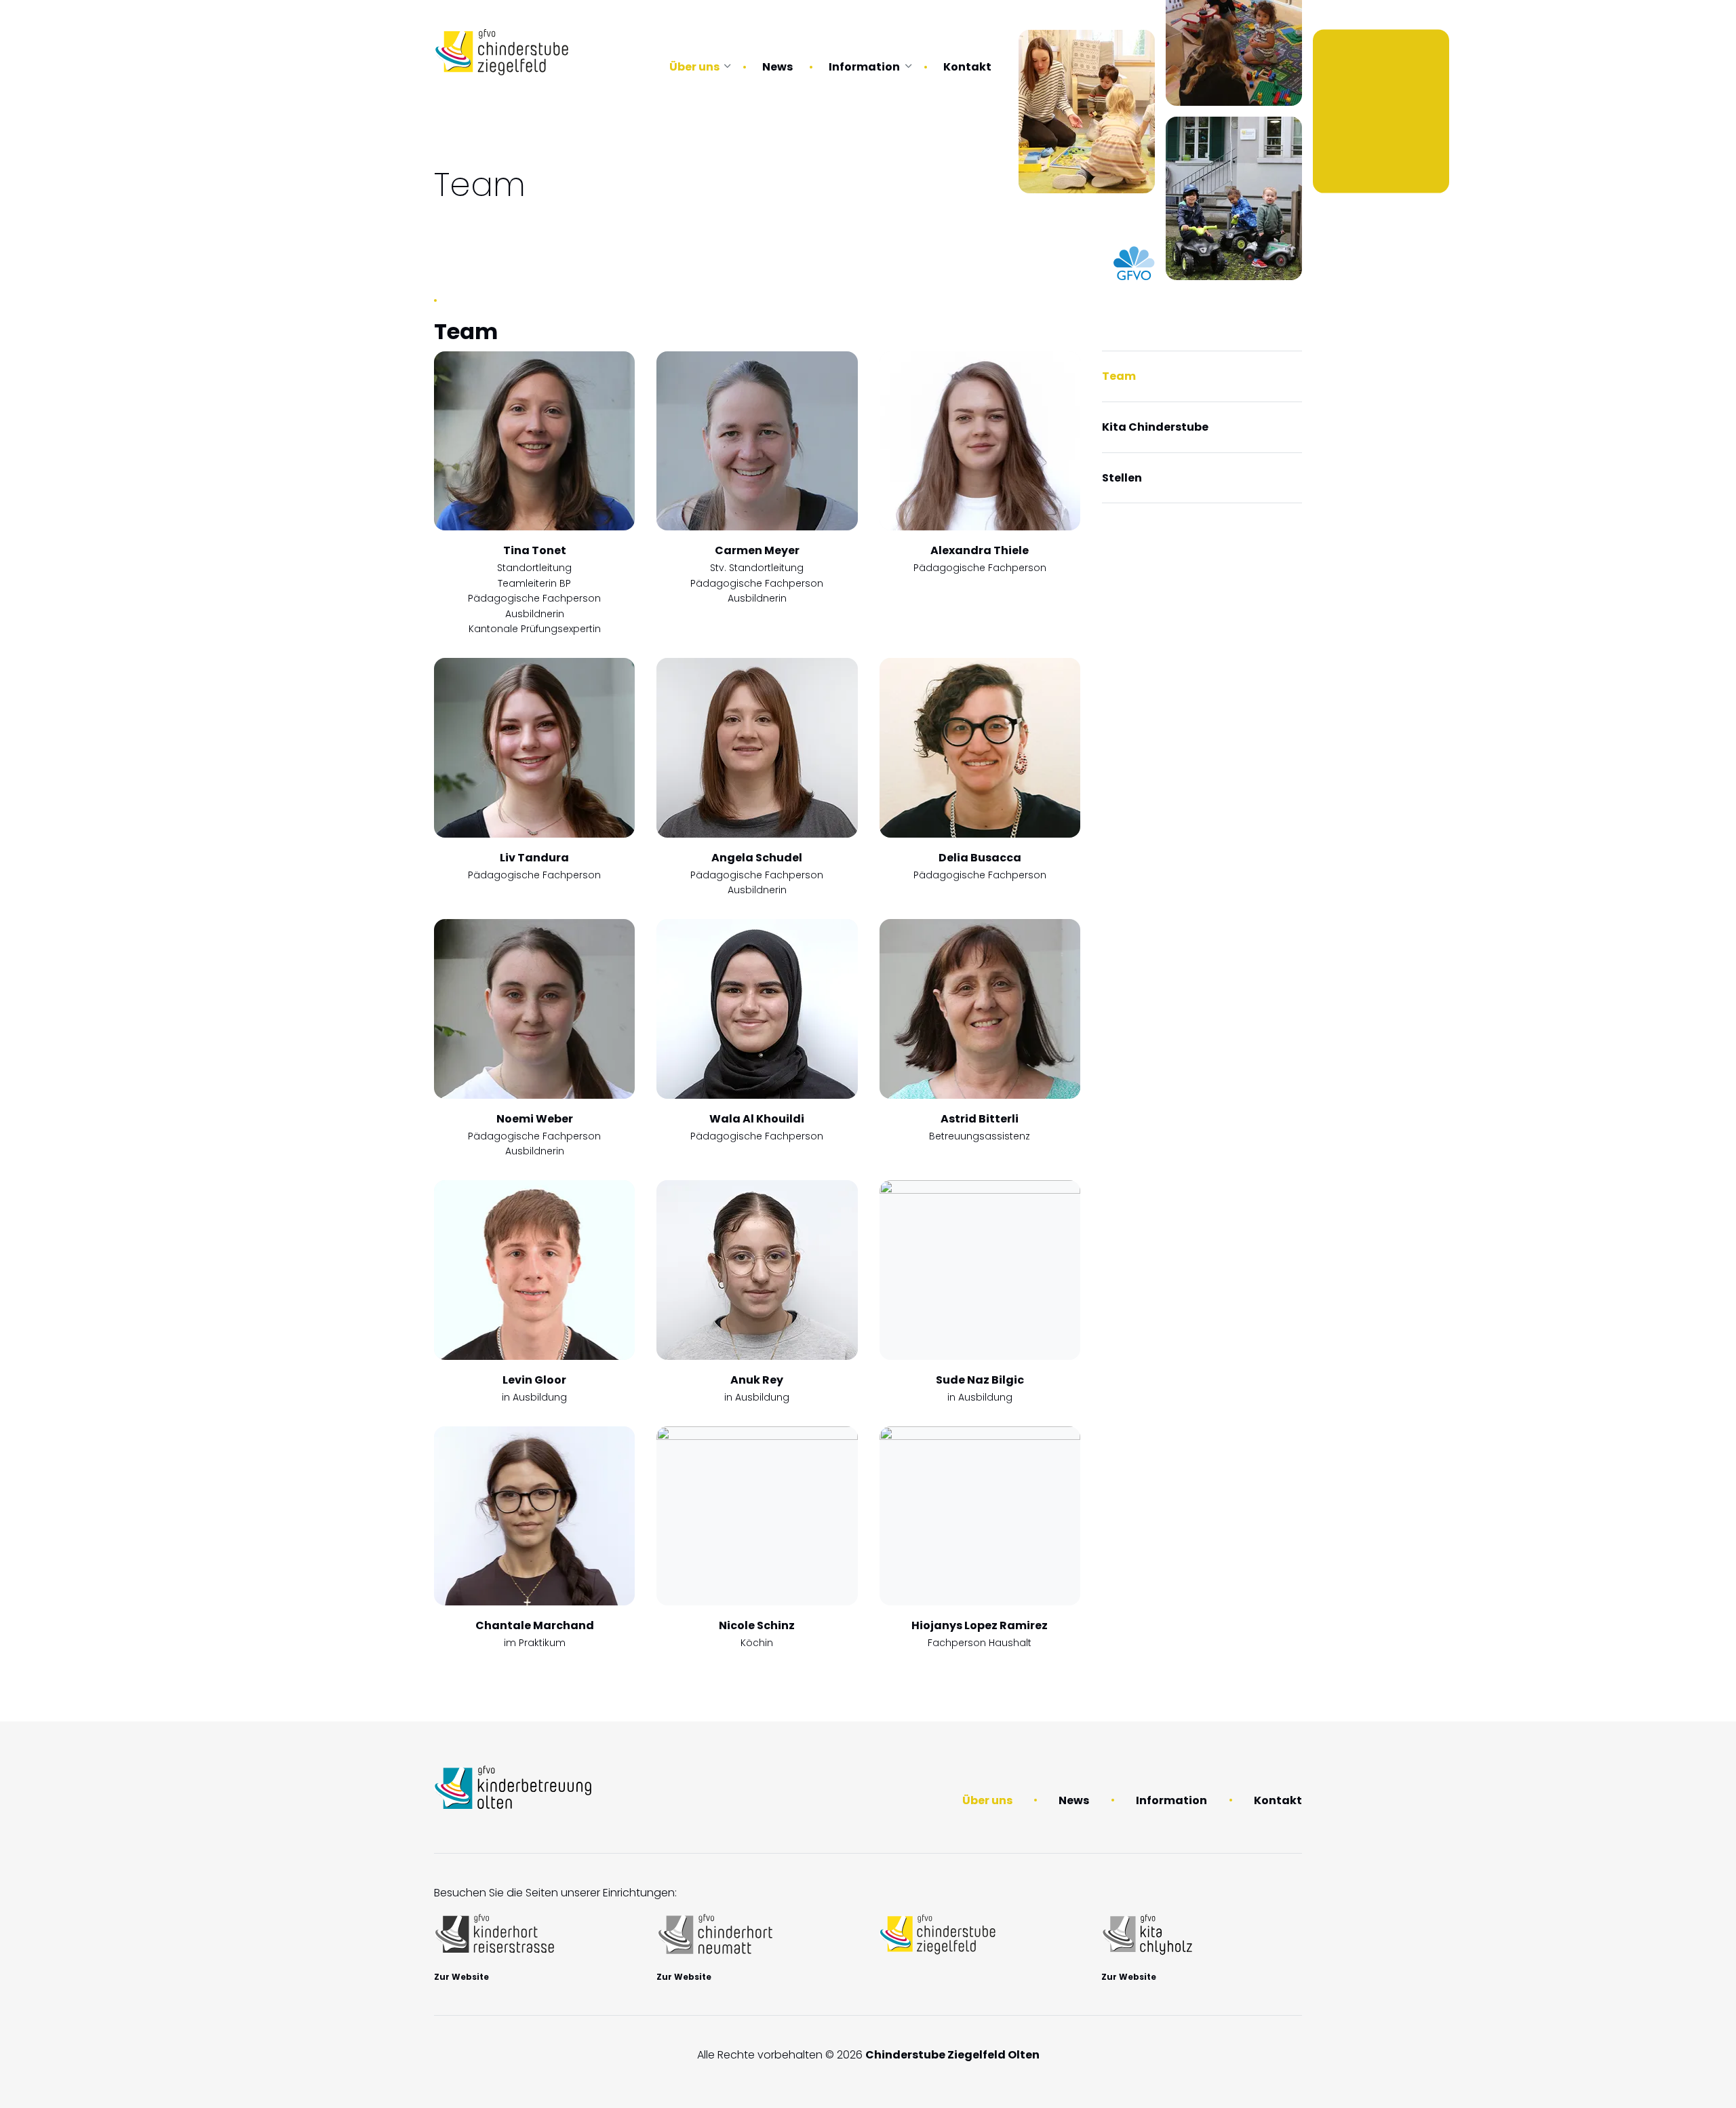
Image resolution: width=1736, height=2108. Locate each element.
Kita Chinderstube (1155, 427)
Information (864, 67)
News (777, 67)
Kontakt (967, 67)
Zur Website (461, 1977)
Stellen (1122, 478)
